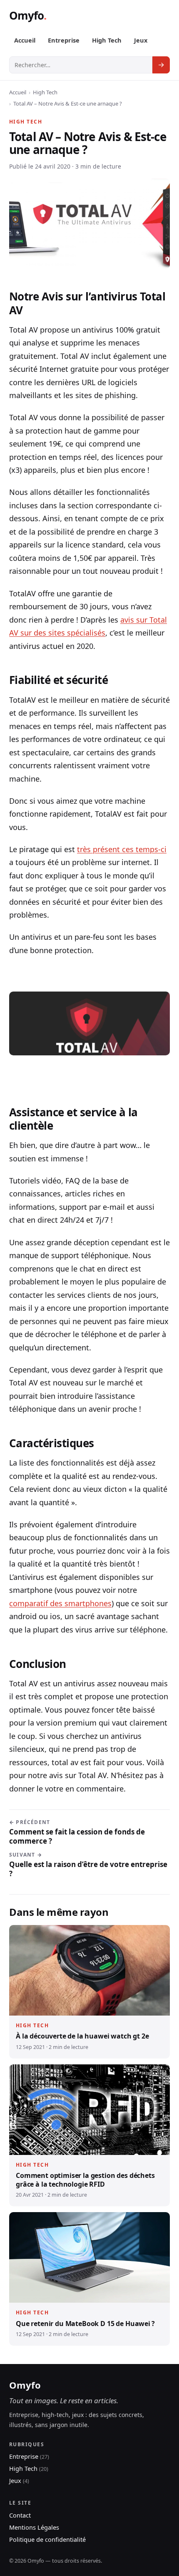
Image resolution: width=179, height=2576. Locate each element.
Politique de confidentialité (47, 2539)
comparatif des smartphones (60, 1603)
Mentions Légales (34, 2527)
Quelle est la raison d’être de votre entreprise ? (88, 1865)
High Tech (107, 40)
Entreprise (64, 40)
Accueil (25, 40)
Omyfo (26, 15)
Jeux (141, 40)
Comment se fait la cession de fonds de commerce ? (77, 1832)
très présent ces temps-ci (122, 849)
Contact (20, 2515)
